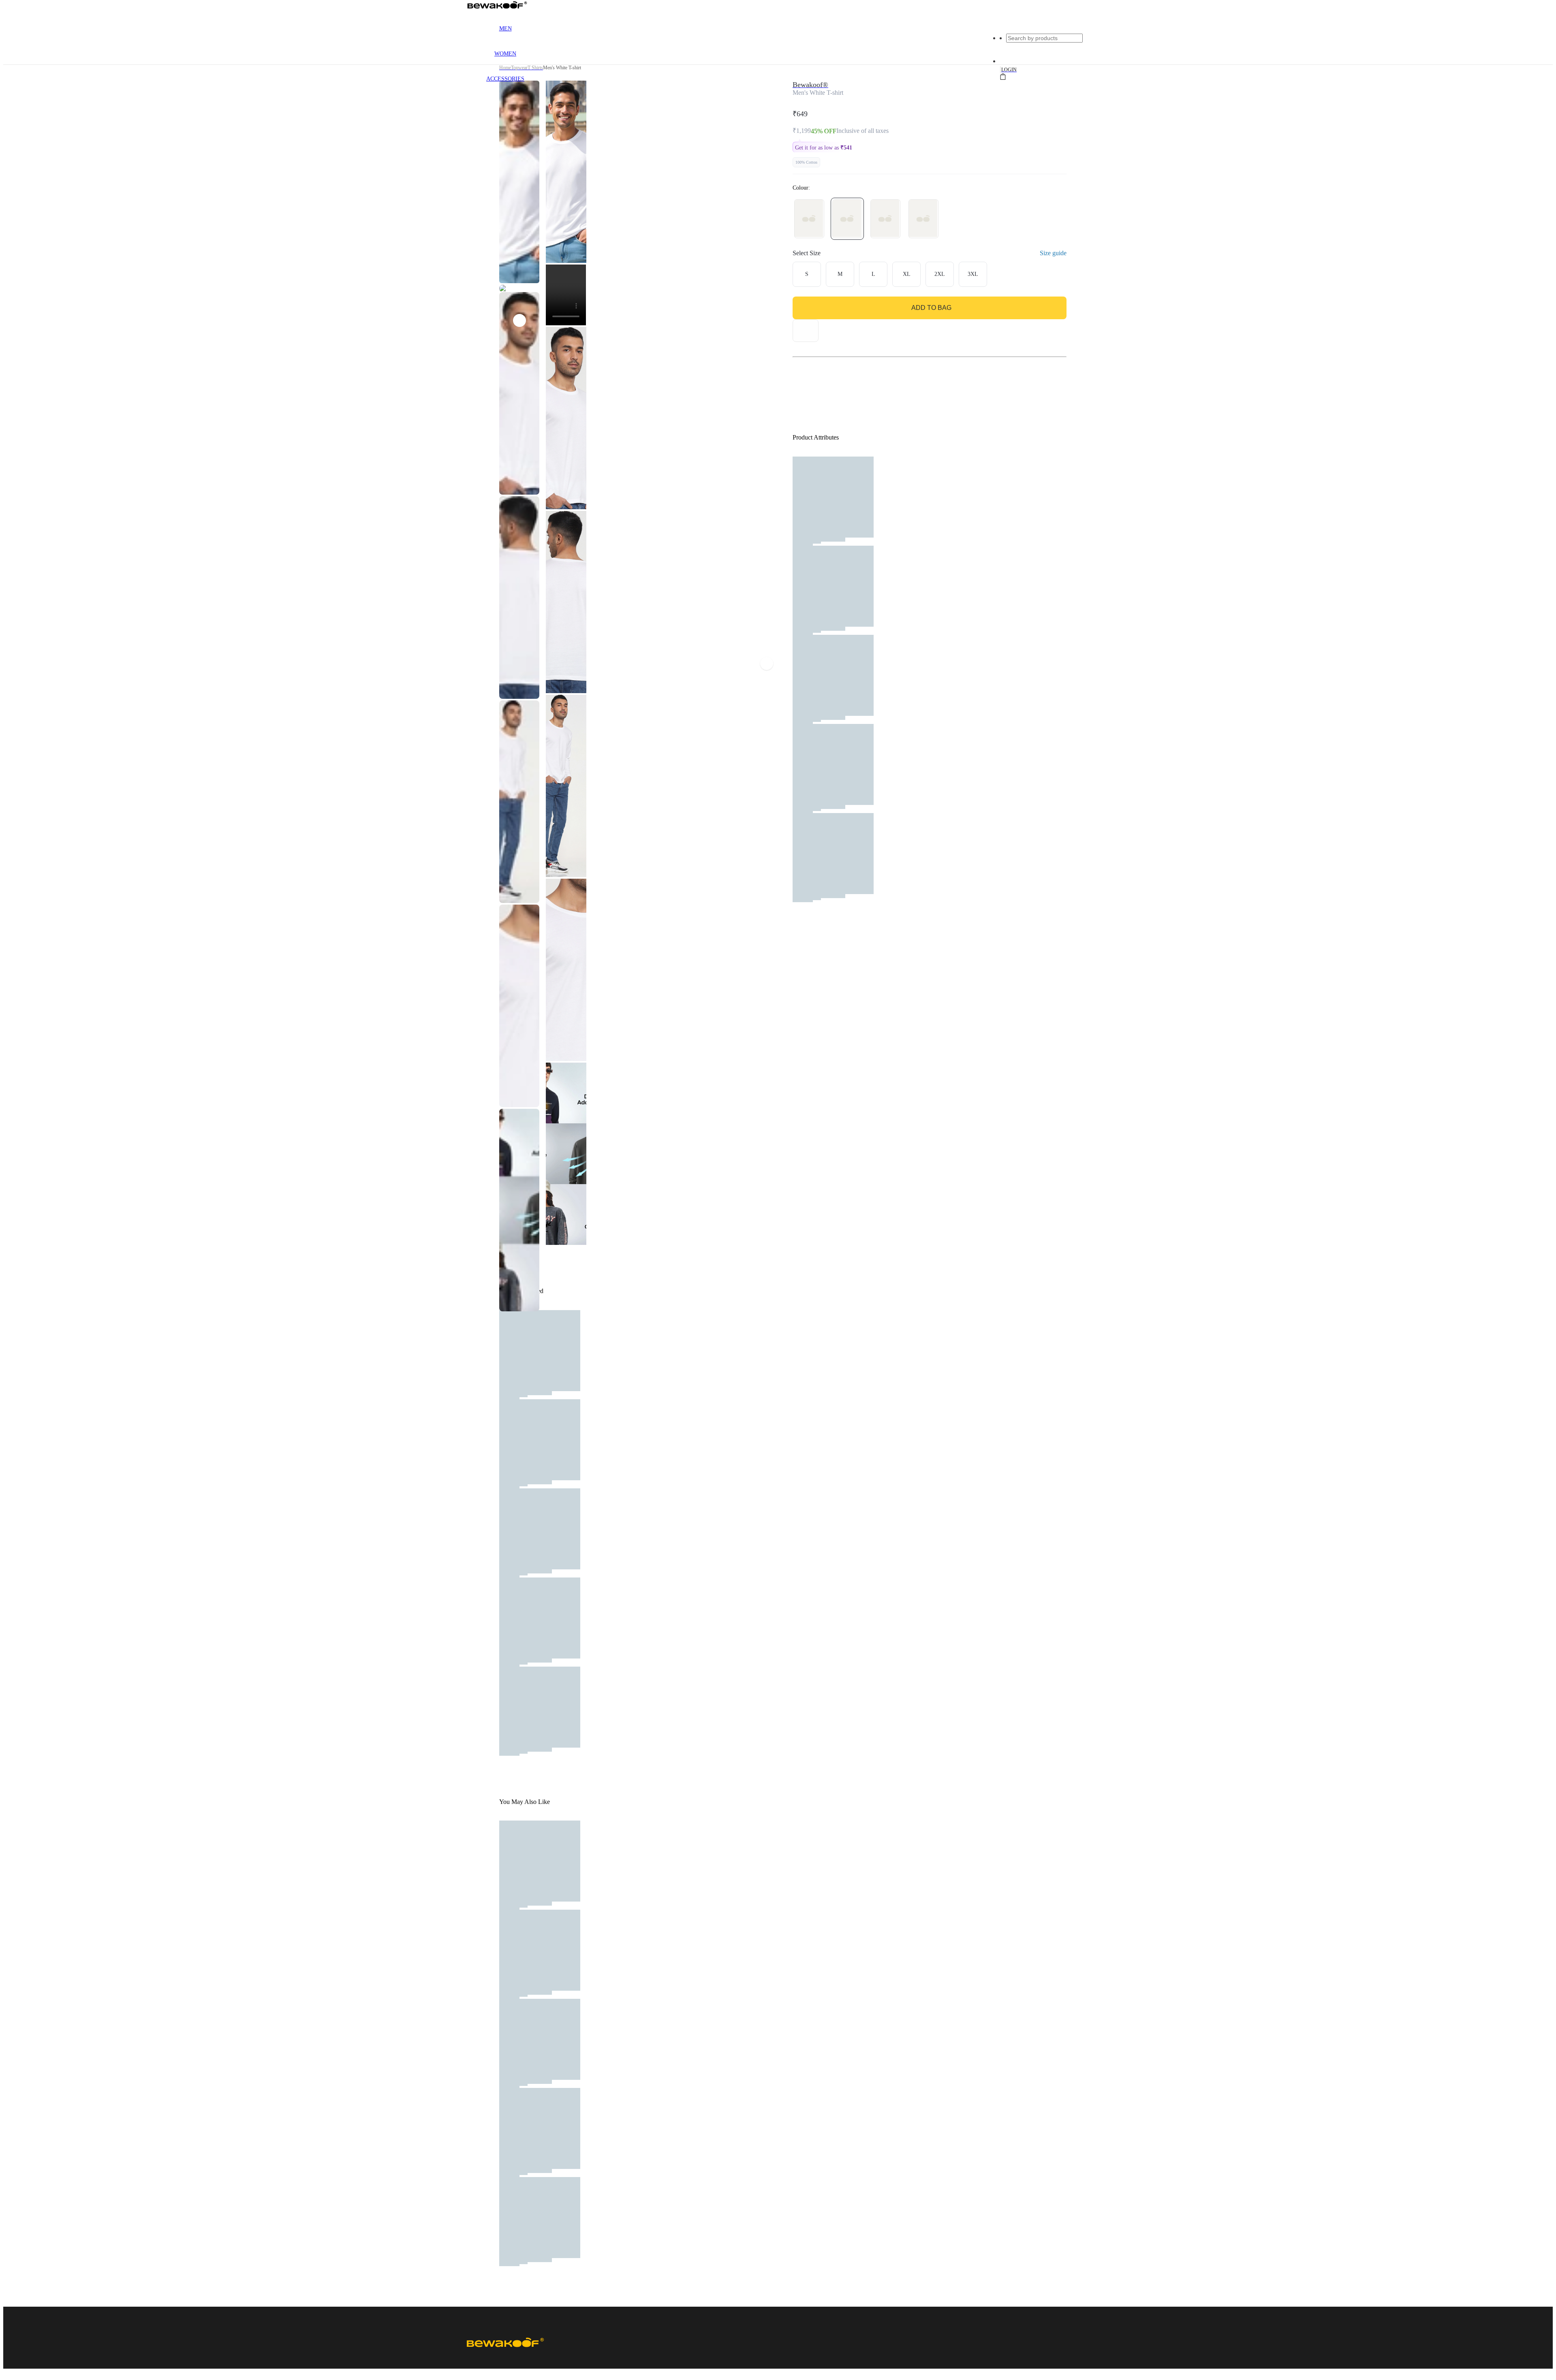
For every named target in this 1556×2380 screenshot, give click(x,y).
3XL (973, 274)
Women (505, 54)
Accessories (505, 79)
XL (907, 274)
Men (505, 29)
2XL (940, 274)
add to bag (931, 308)
